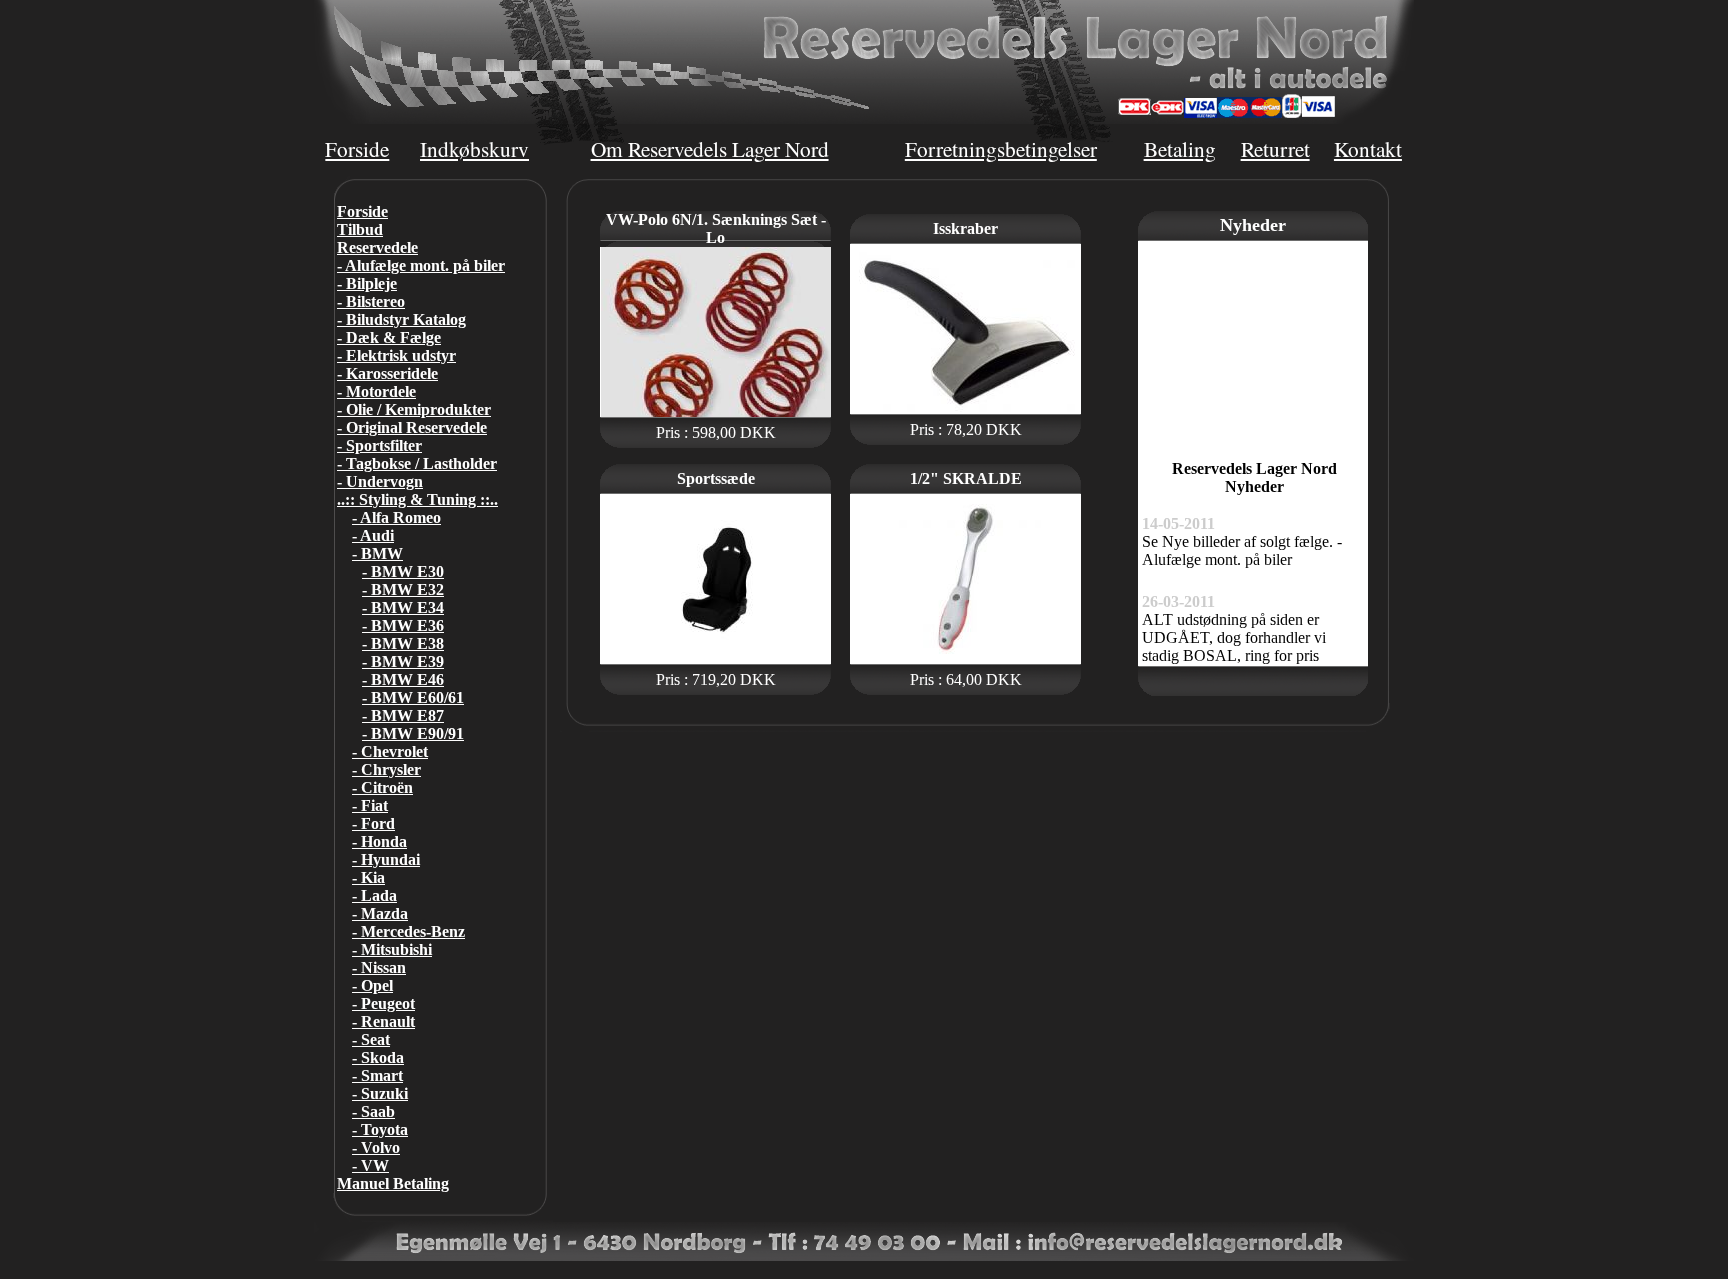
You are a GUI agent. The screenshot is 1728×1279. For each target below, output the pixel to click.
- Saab (373, 1111)
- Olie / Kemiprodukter (414, 409)
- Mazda (380, 913)
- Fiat (370, 805)
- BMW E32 (403, 589)
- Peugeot (383, 1003)
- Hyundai (386, 859)
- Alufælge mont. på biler (421, 265)
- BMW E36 (403, 625)
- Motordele (376, 391)
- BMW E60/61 (413, 697)
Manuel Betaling (393, 1183)
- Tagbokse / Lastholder (417, 463)
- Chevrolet (390, 751)
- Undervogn (380, 481)
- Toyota (380, 1129)
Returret (1275, 148)
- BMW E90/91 (413, 733)
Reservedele (377, 247)
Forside (357, 148)
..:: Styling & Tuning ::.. (417, 499)
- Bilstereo (371, 301)
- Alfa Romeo (396, 517)
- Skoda (378, 1057)
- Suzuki (380, 1093)
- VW (370, 1165)
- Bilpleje (367, 283)
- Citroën (382, 787)
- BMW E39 (403, 661)
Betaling (1180, 148)
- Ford (373, 823)
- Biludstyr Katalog (401, 319)
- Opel (372, 985)
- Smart (377, 1075)
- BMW (377, 553)
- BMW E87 (403, 715)
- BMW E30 (403, 571)
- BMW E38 (403, 643)
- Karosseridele (387, 373)
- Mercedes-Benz (408, 931)
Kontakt (1368, 148)
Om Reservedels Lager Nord (710, 148)
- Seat (371, 1039)
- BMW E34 (403, 607)
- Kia (368, 877)
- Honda (379, 841)
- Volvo (376, 1147)
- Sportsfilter (379, 445)
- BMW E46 (403, 679)
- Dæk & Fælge (389, 337)
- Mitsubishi (392, 949)
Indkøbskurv (474, 148)
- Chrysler (386, 769)
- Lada (374, 895)
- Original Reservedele (412, 427)
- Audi (373, 535)
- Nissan (379, 967)
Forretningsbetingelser (1001, 148)
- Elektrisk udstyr (396, 355)
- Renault (383, 1021)
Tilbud (360, 229)
